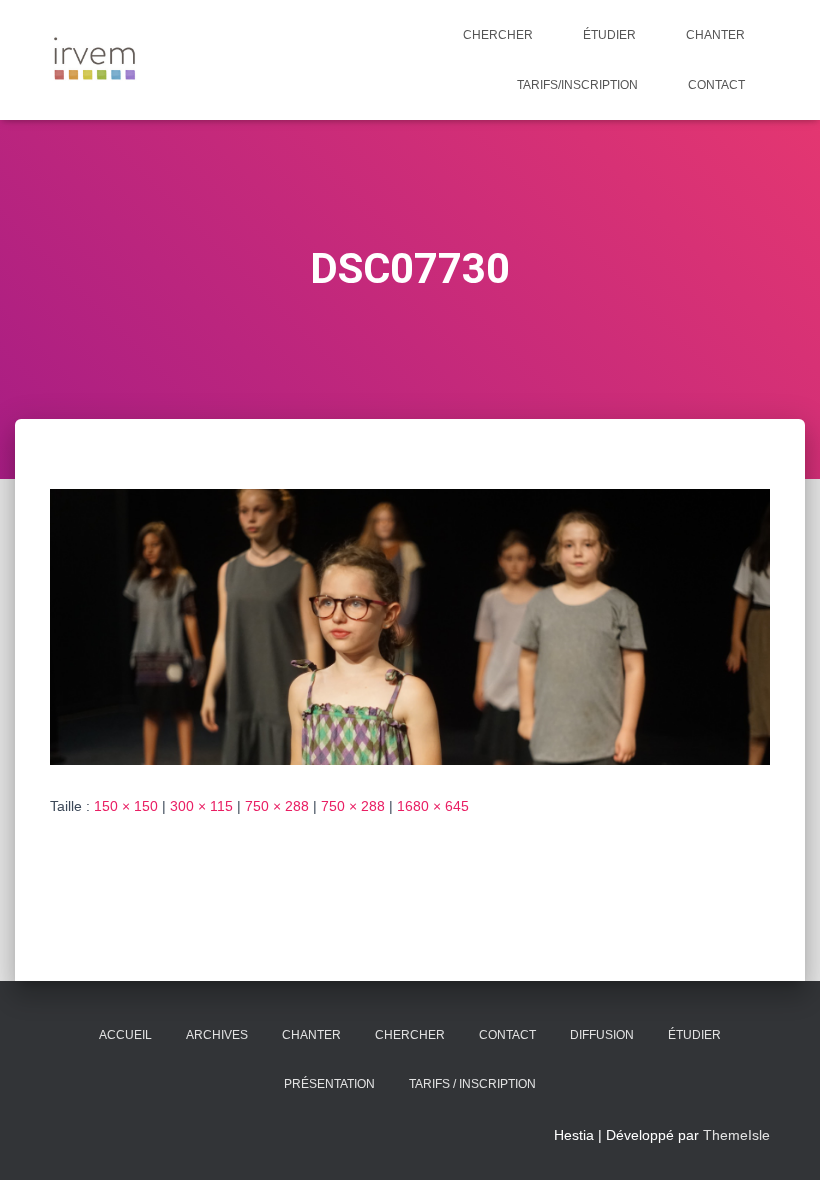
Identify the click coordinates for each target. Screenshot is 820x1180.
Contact (716, 85)
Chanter (715, 35)
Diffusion (602, 1035)
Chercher (498, 35)
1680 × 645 (433, 806)
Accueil (125, 1035)
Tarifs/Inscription (577, 85)
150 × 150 (126, 806)
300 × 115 (201, 806)
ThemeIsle (736, 1135)
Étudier (609, 35)
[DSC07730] (410, 626)
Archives (217, 1035)
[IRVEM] (95, 60)
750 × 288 (277, 806)
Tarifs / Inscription (472, 1084)
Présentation (329, 1084)
